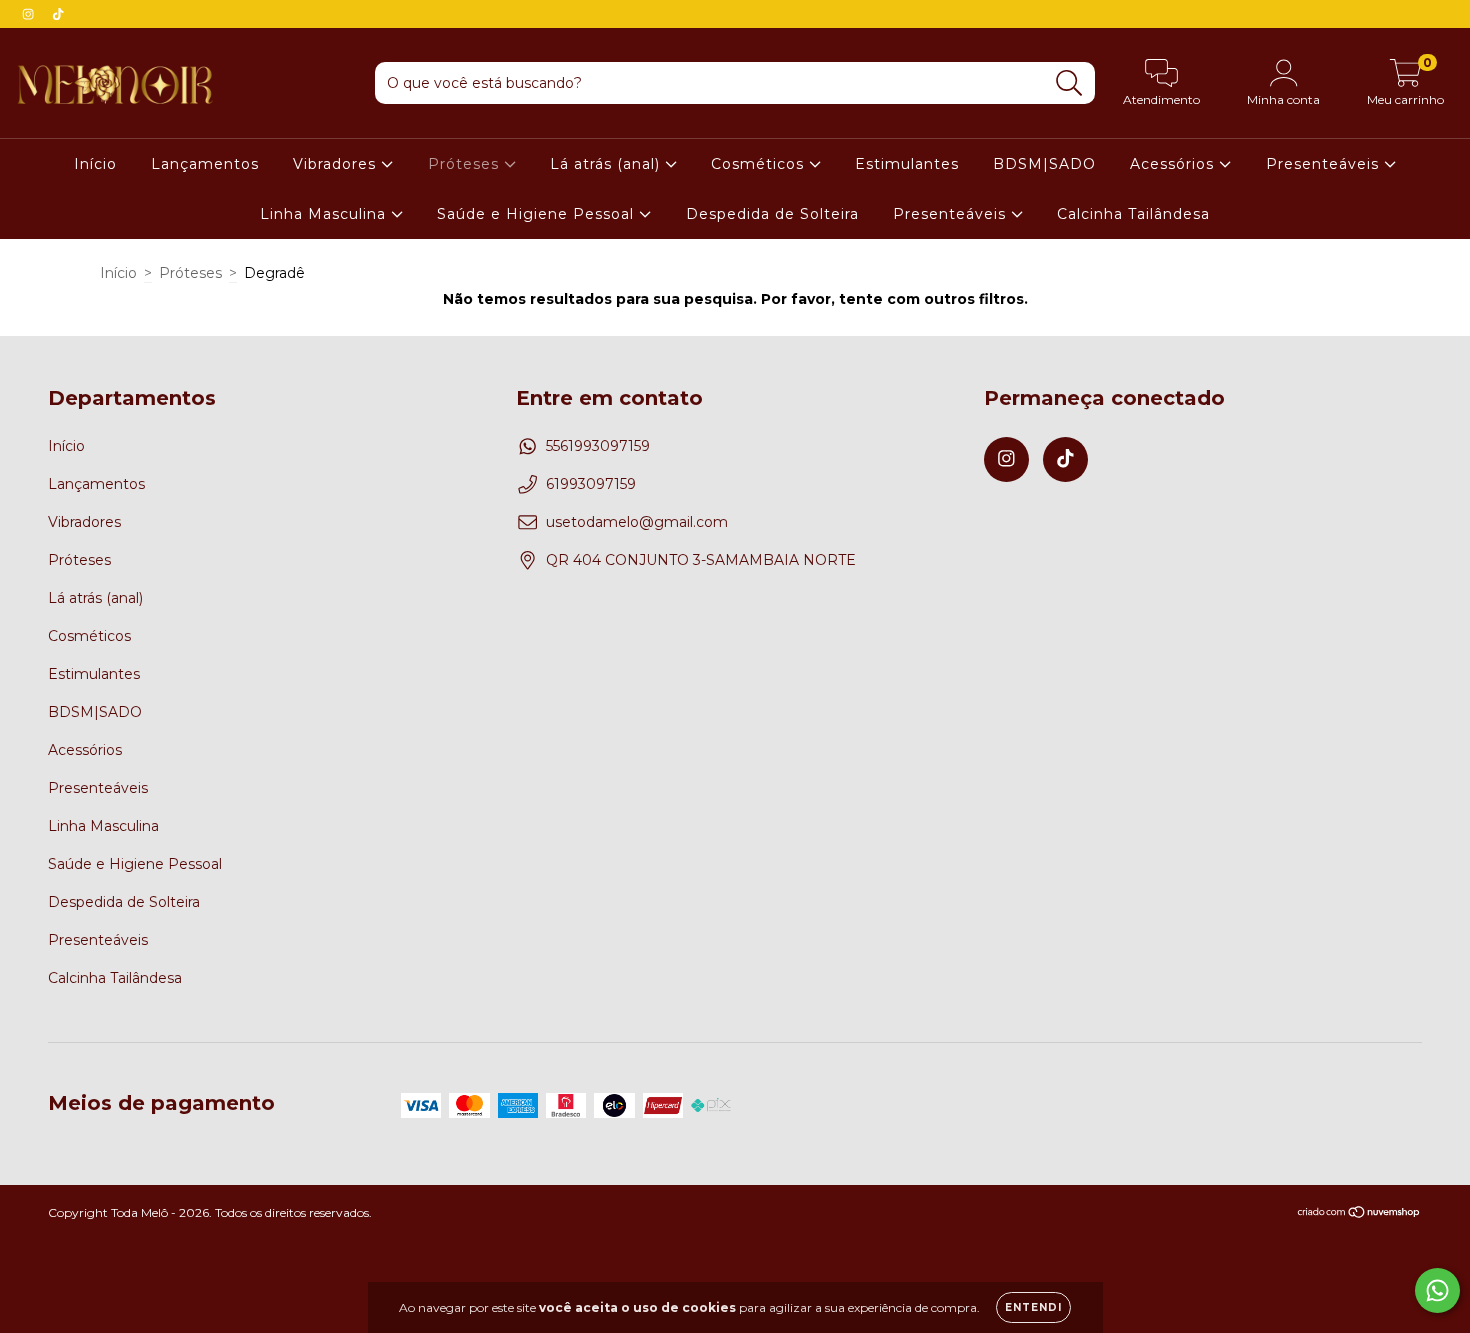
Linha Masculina (325, 214)
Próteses (466, 164)
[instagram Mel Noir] (30, 14)
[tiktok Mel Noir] (58, 14)
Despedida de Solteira (772, 214)
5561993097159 (598, 446)
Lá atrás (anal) (607, 164)
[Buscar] (1069, 83)
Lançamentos (205, 164)
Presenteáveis (1325, 164)
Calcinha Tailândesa (1133, 214)
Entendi (1033, 1307)
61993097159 (591, 484)
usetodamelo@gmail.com (637, 522)
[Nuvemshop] (1359, 1214)
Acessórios (1174, 164)
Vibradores (337, 164)
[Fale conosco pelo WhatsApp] (1437, 1290)
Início (95, 164)
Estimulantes (907, 164)
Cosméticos (760, 164)
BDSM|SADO (1044, 164)
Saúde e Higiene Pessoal (538, 214)
